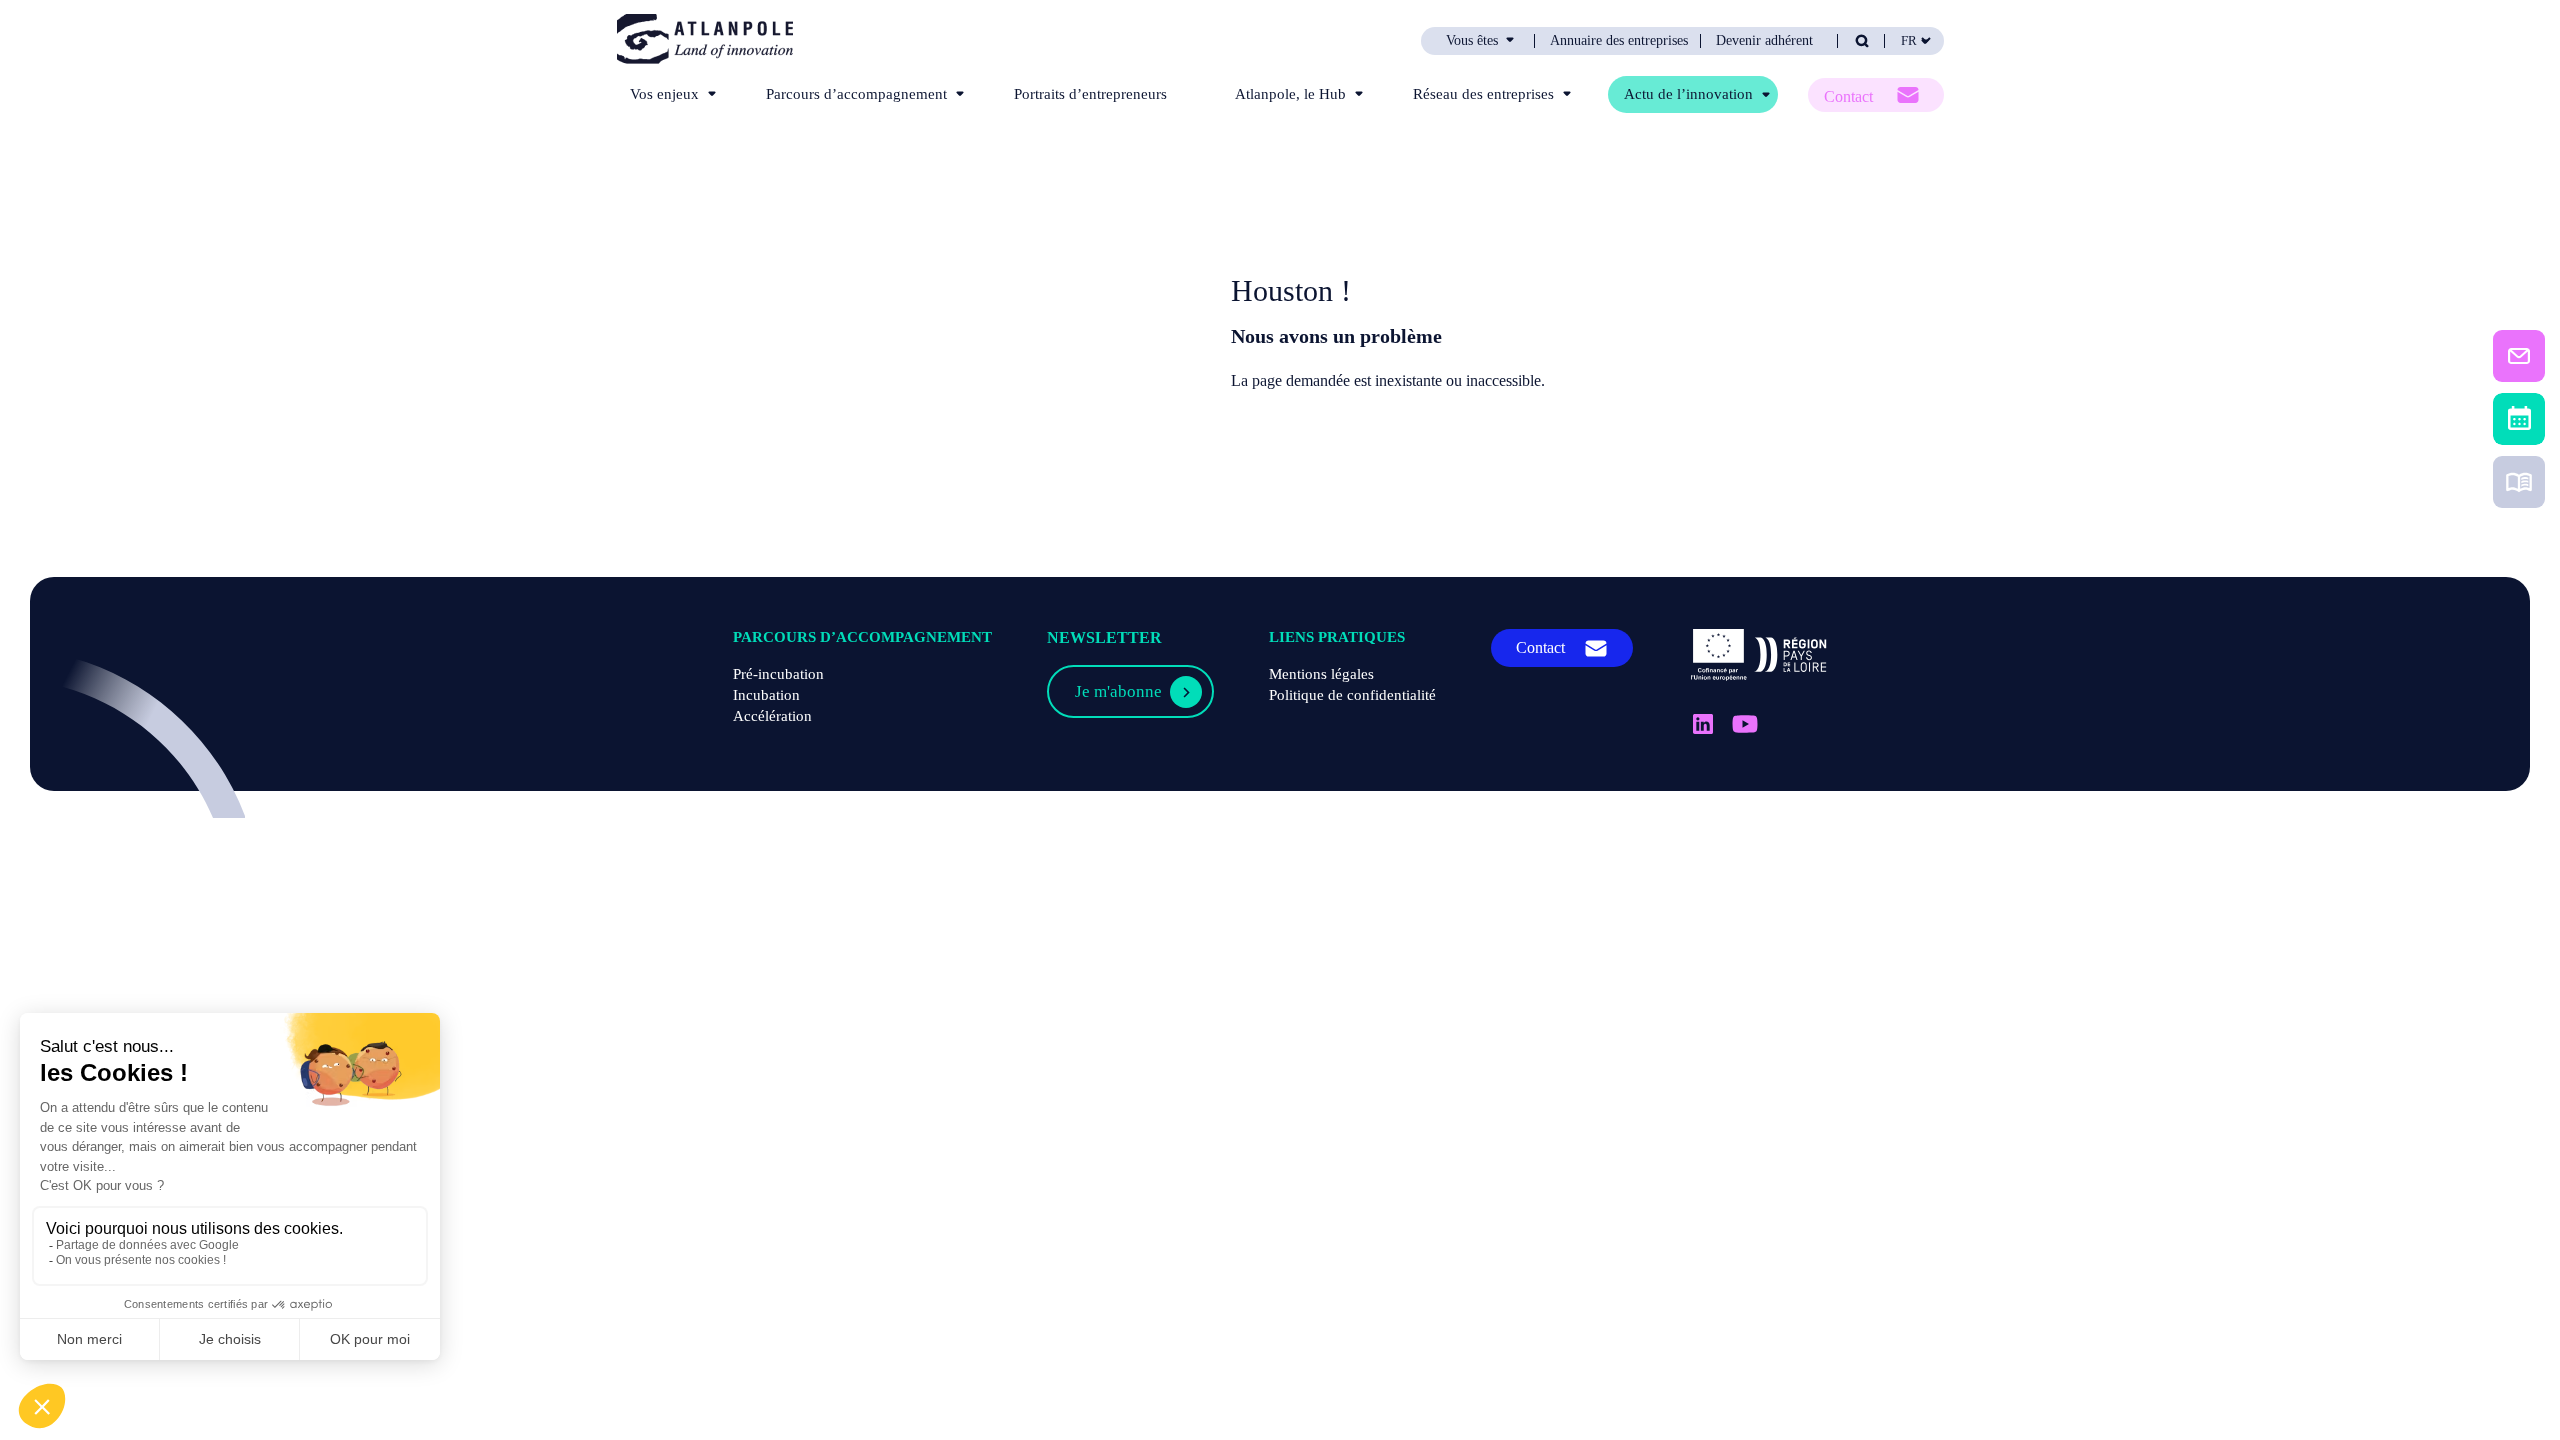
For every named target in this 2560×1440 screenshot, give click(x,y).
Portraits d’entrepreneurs (1090, 94)
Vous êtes (1472, 41)
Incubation (766, 695)
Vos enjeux (664, 94)
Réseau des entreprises (1483, 94)
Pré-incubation (778, 674)
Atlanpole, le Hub (1290, 94)
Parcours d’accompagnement (856, 94)
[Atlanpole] (705, 40)
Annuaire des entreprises (1619, 41)
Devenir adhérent (1764, 41)
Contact (1848, 96)
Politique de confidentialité (1352, 695)
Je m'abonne (1118, 691)
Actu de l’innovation (1688, 94)
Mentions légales (1321, 674)
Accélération (772, 716)
